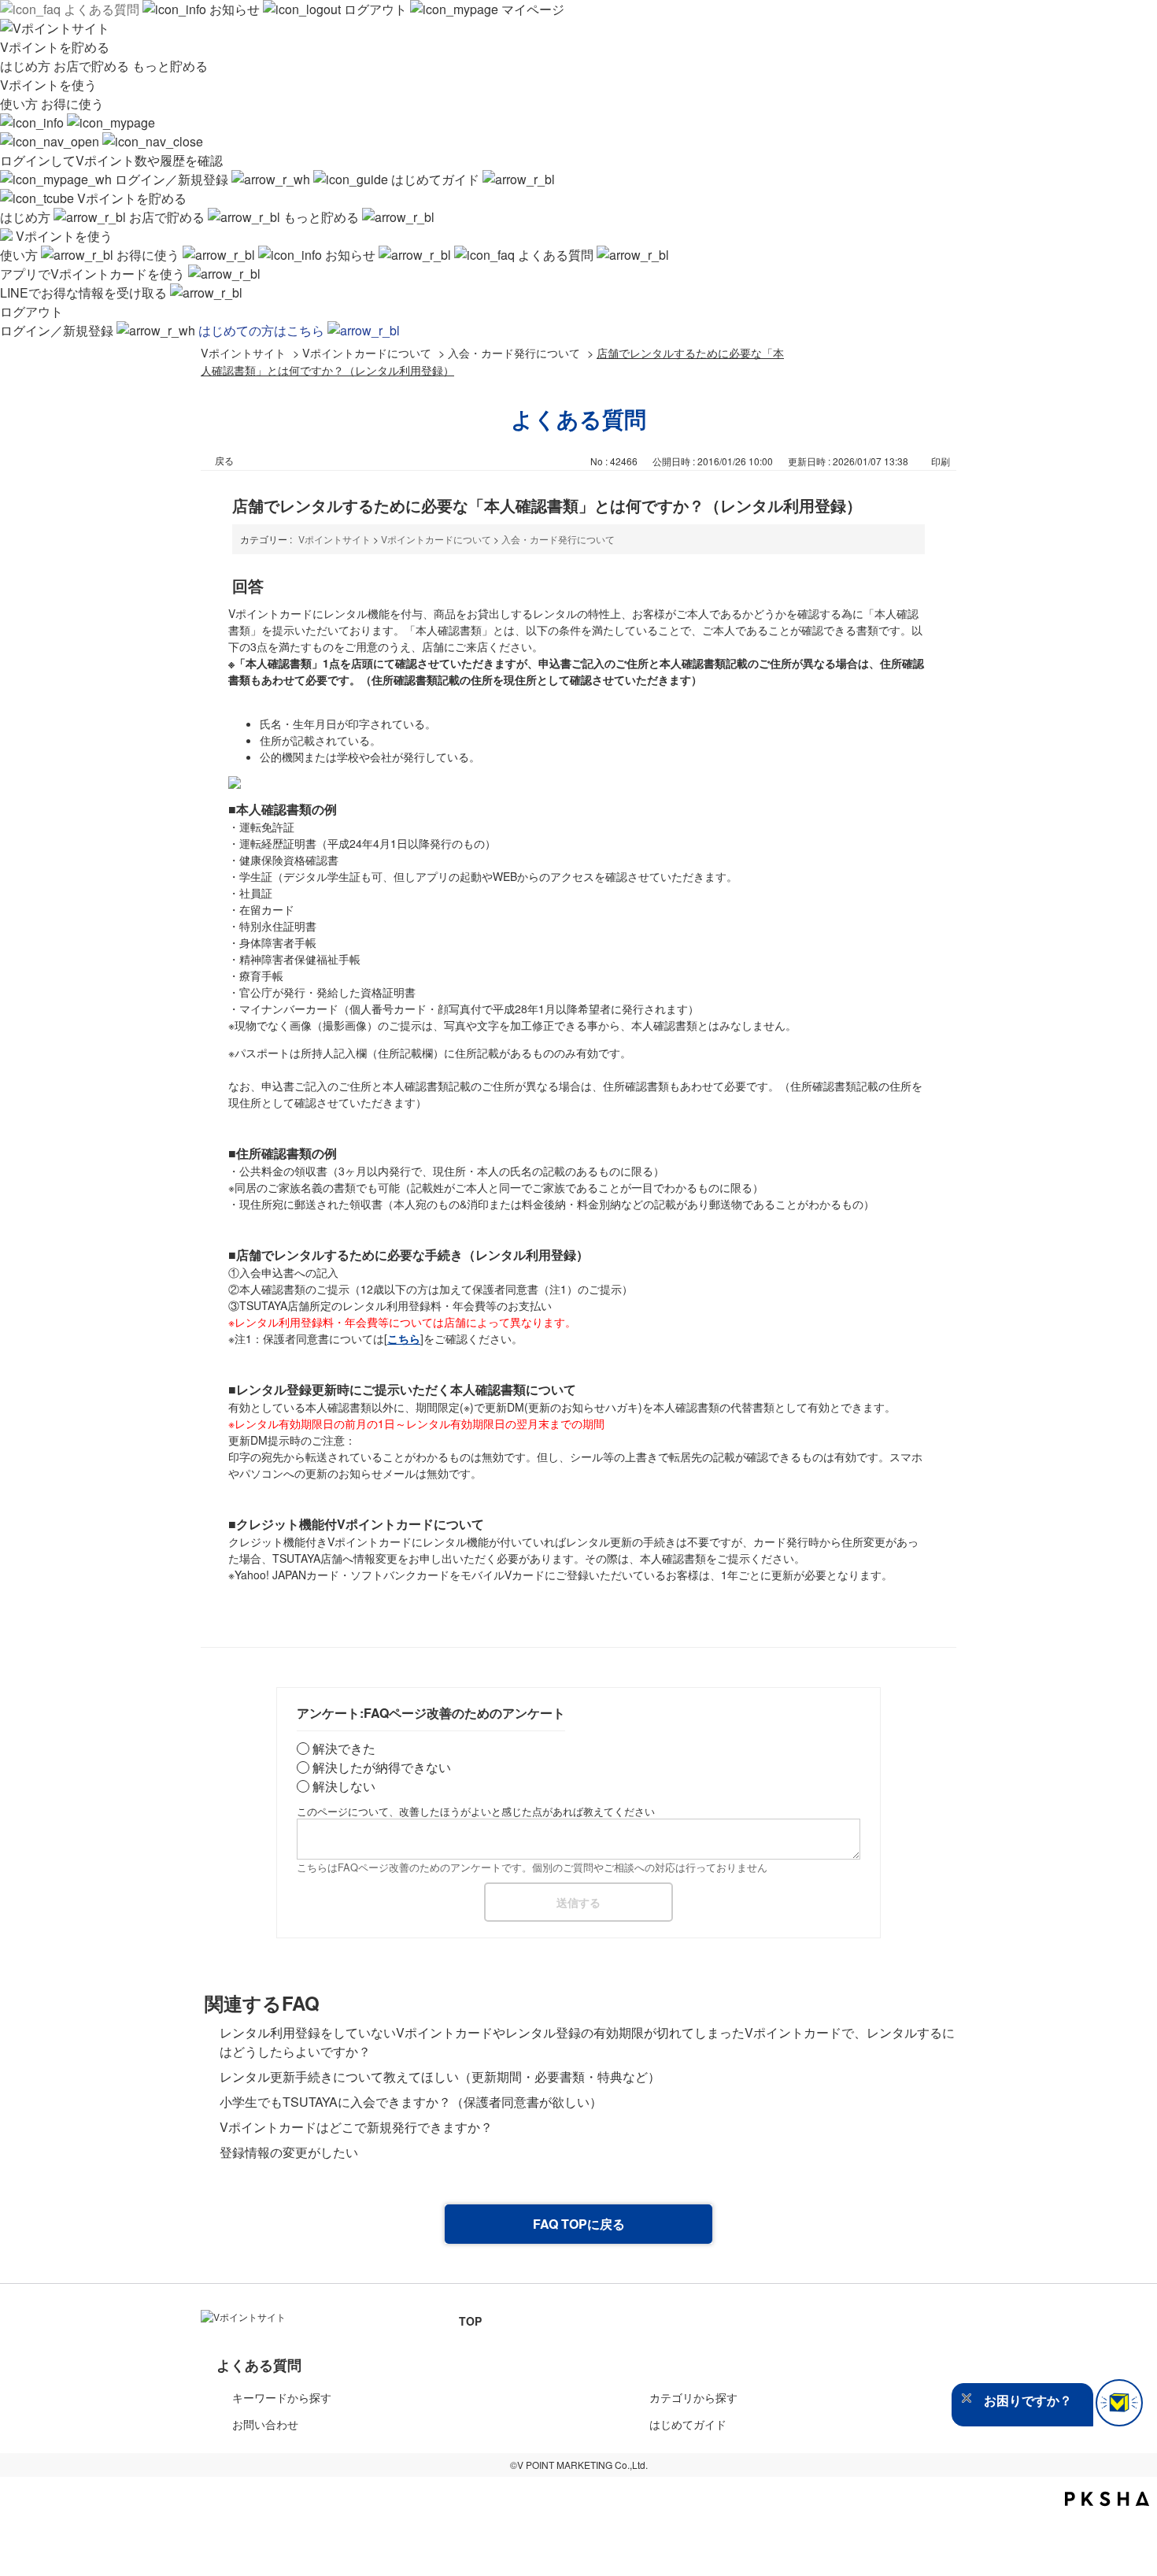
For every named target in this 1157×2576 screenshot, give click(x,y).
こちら (404, 1338)
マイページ (531, 9)
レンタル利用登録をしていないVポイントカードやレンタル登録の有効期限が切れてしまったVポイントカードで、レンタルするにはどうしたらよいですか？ (587, 2042)
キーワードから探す (282, 2397)
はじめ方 (27, 66)
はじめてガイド (435, 179)
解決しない (344, 1786)
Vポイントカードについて (367, 352)
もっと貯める (170, 66)
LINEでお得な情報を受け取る (85, 292)
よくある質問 (102, 9)
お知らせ (235, 9)
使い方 (20, 104)
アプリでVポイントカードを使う (94, 274)
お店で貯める (93, 66)
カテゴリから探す (693, 2397)
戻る (224, 460)
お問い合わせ (265, 2424)
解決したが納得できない (382, 1767)
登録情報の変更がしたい (301, 2152)
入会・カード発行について (514, 352)
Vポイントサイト (243, 352)
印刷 (941, 461)
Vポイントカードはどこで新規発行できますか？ (356, 2127)
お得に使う (72, 104)
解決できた (344, 1748)
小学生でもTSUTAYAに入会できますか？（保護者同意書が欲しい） (411, 2102)
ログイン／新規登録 (172, 179)
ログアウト (375, 9)
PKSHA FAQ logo (1107, 2499)
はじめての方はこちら (263, 330)
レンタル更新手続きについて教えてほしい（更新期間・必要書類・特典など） (440, 2076)
